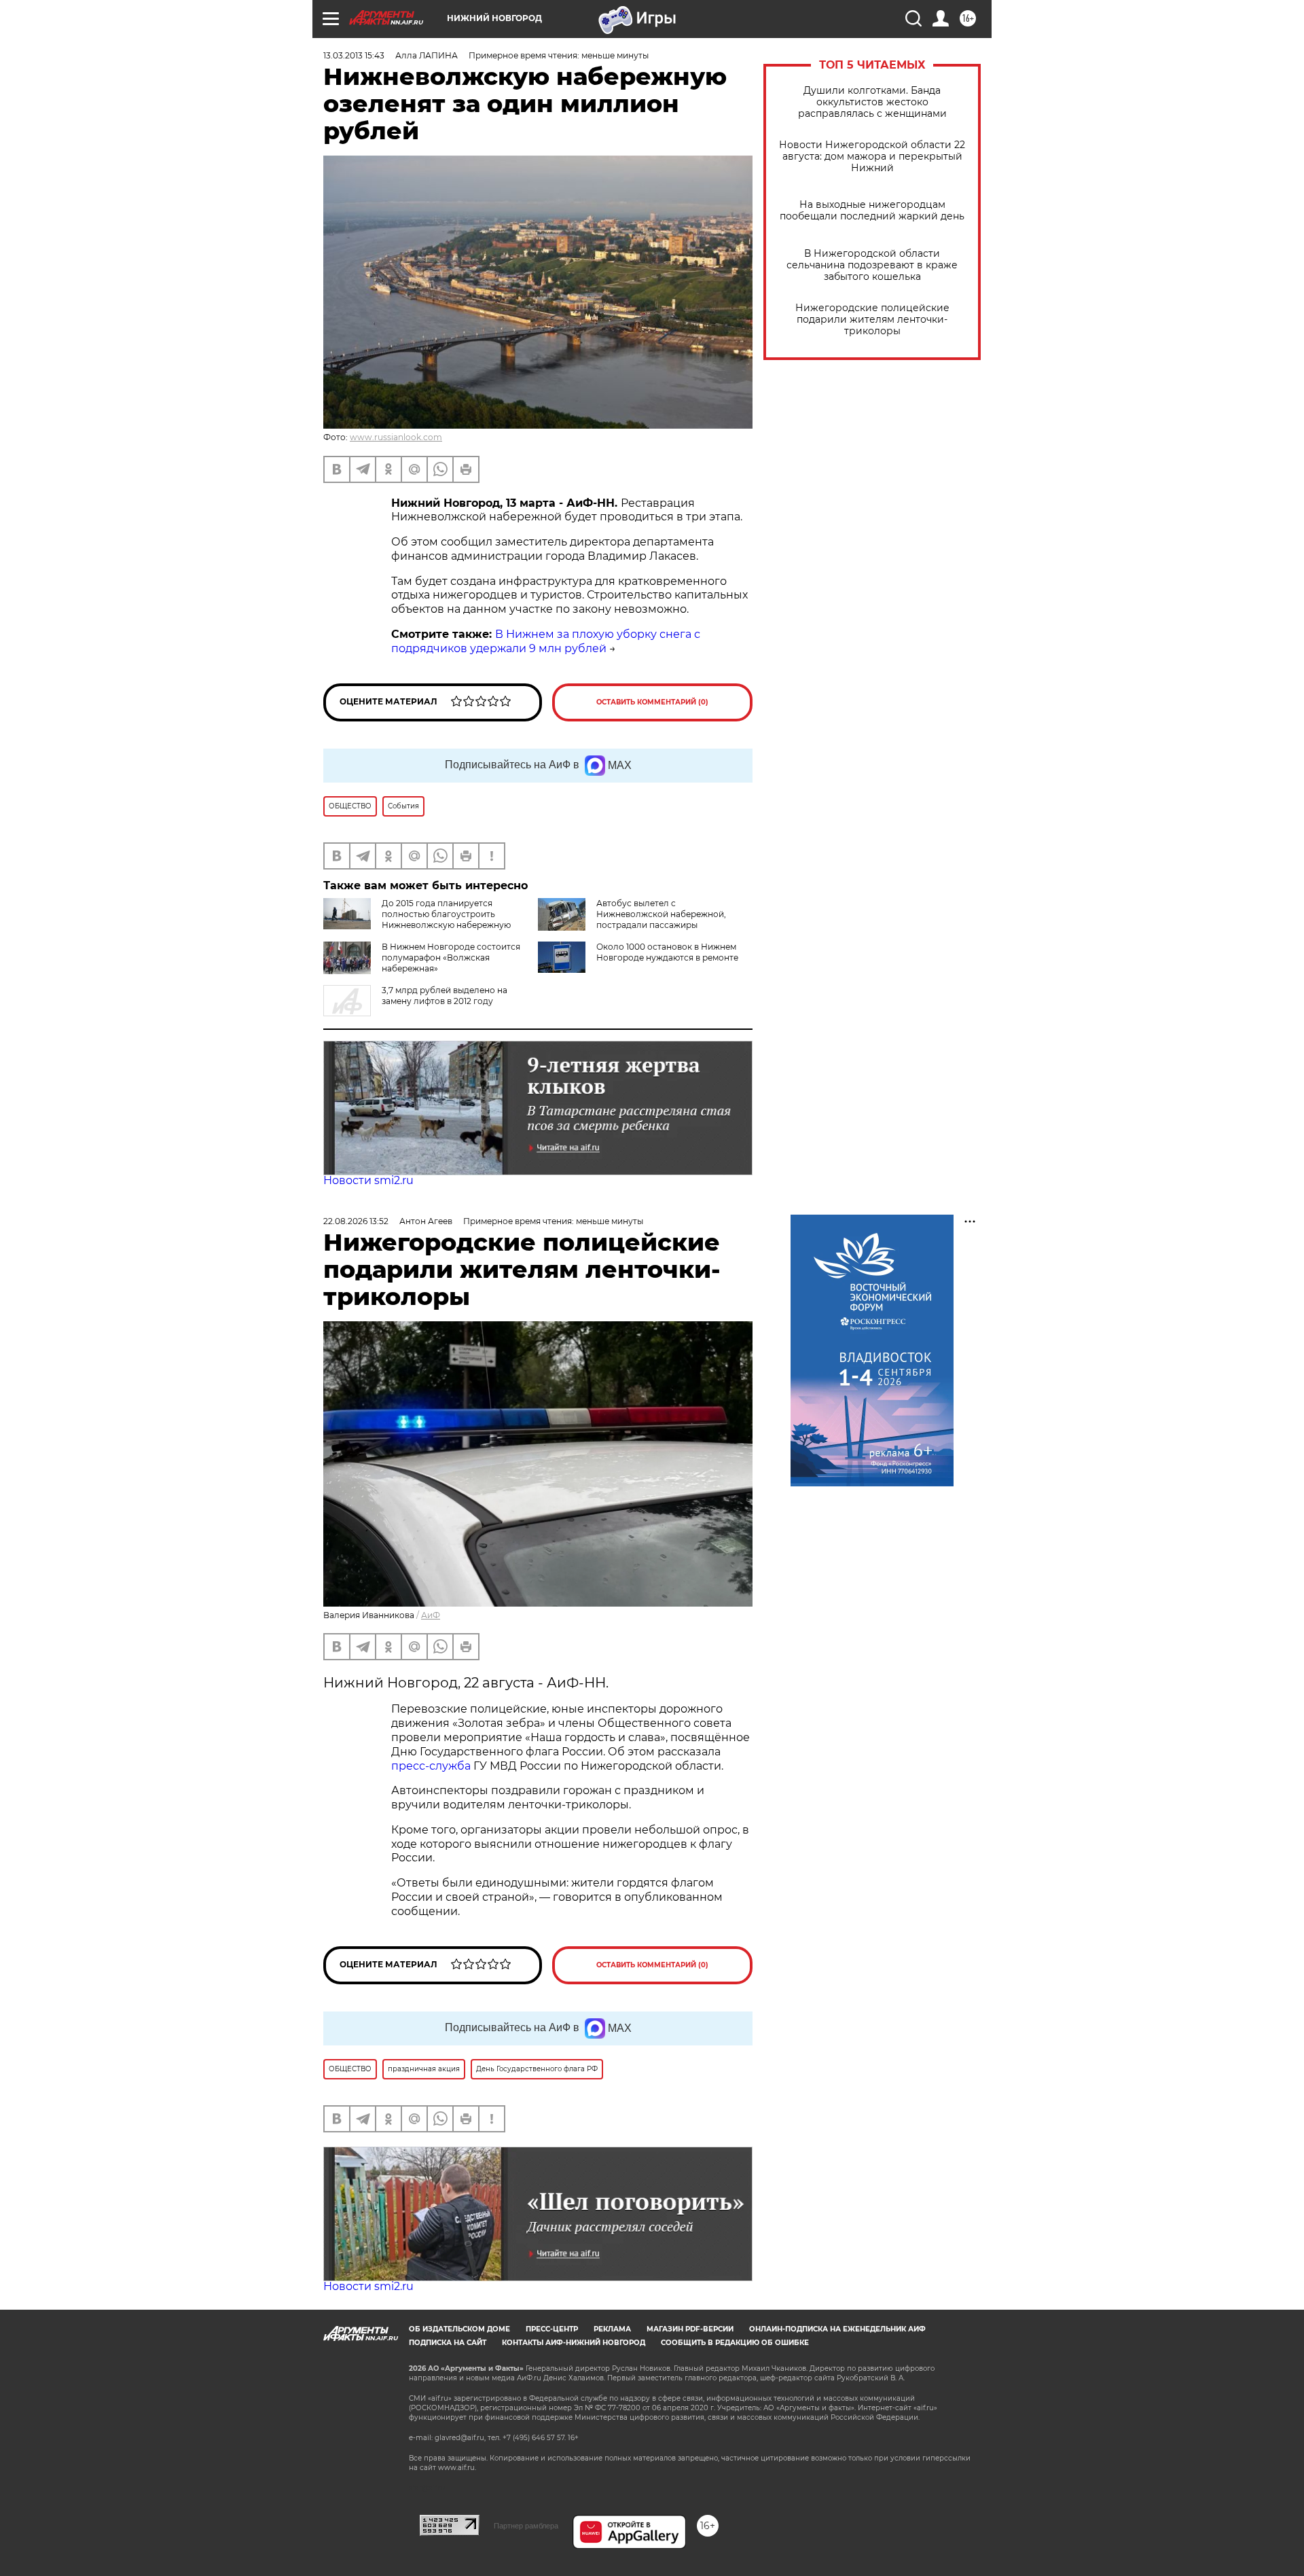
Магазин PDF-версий (690, 2329)
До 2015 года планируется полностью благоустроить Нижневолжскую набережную (446, 914)
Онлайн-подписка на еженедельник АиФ (837, 2329)
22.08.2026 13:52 (356, 1221)
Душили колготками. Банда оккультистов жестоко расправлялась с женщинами (872, 102)
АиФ (431, 1615)
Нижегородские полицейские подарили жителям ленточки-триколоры (872, 320)
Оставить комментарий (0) (652, 702)
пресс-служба (431, 1766)
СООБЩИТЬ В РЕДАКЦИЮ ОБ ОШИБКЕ (735, 2343)
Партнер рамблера (526, 2526)
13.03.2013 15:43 (354, 55)
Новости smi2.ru (368, 1180)
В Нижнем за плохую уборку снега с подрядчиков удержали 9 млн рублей (546, 641)
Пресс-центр (552, 2329)
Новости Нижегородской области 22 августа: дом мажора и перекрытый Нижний (872, 157)
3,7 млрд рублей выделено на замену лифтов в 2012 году (445, 996)
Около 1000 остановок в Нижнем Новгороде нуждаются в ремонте (667, 952)
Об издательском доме (459, 2329)
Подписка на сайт (448, 2343)
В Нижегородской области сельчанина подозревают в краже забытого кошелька (872, 265)
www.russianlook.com (396, 437)
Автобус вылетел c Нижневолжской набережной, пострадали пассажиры (661, 914)
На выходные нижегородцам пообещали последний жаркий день (872, 211)
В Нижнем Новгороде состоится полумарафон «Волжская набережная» (451, 958)
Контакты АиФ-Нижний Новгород (574, 2343)
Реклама (612, 2329)
